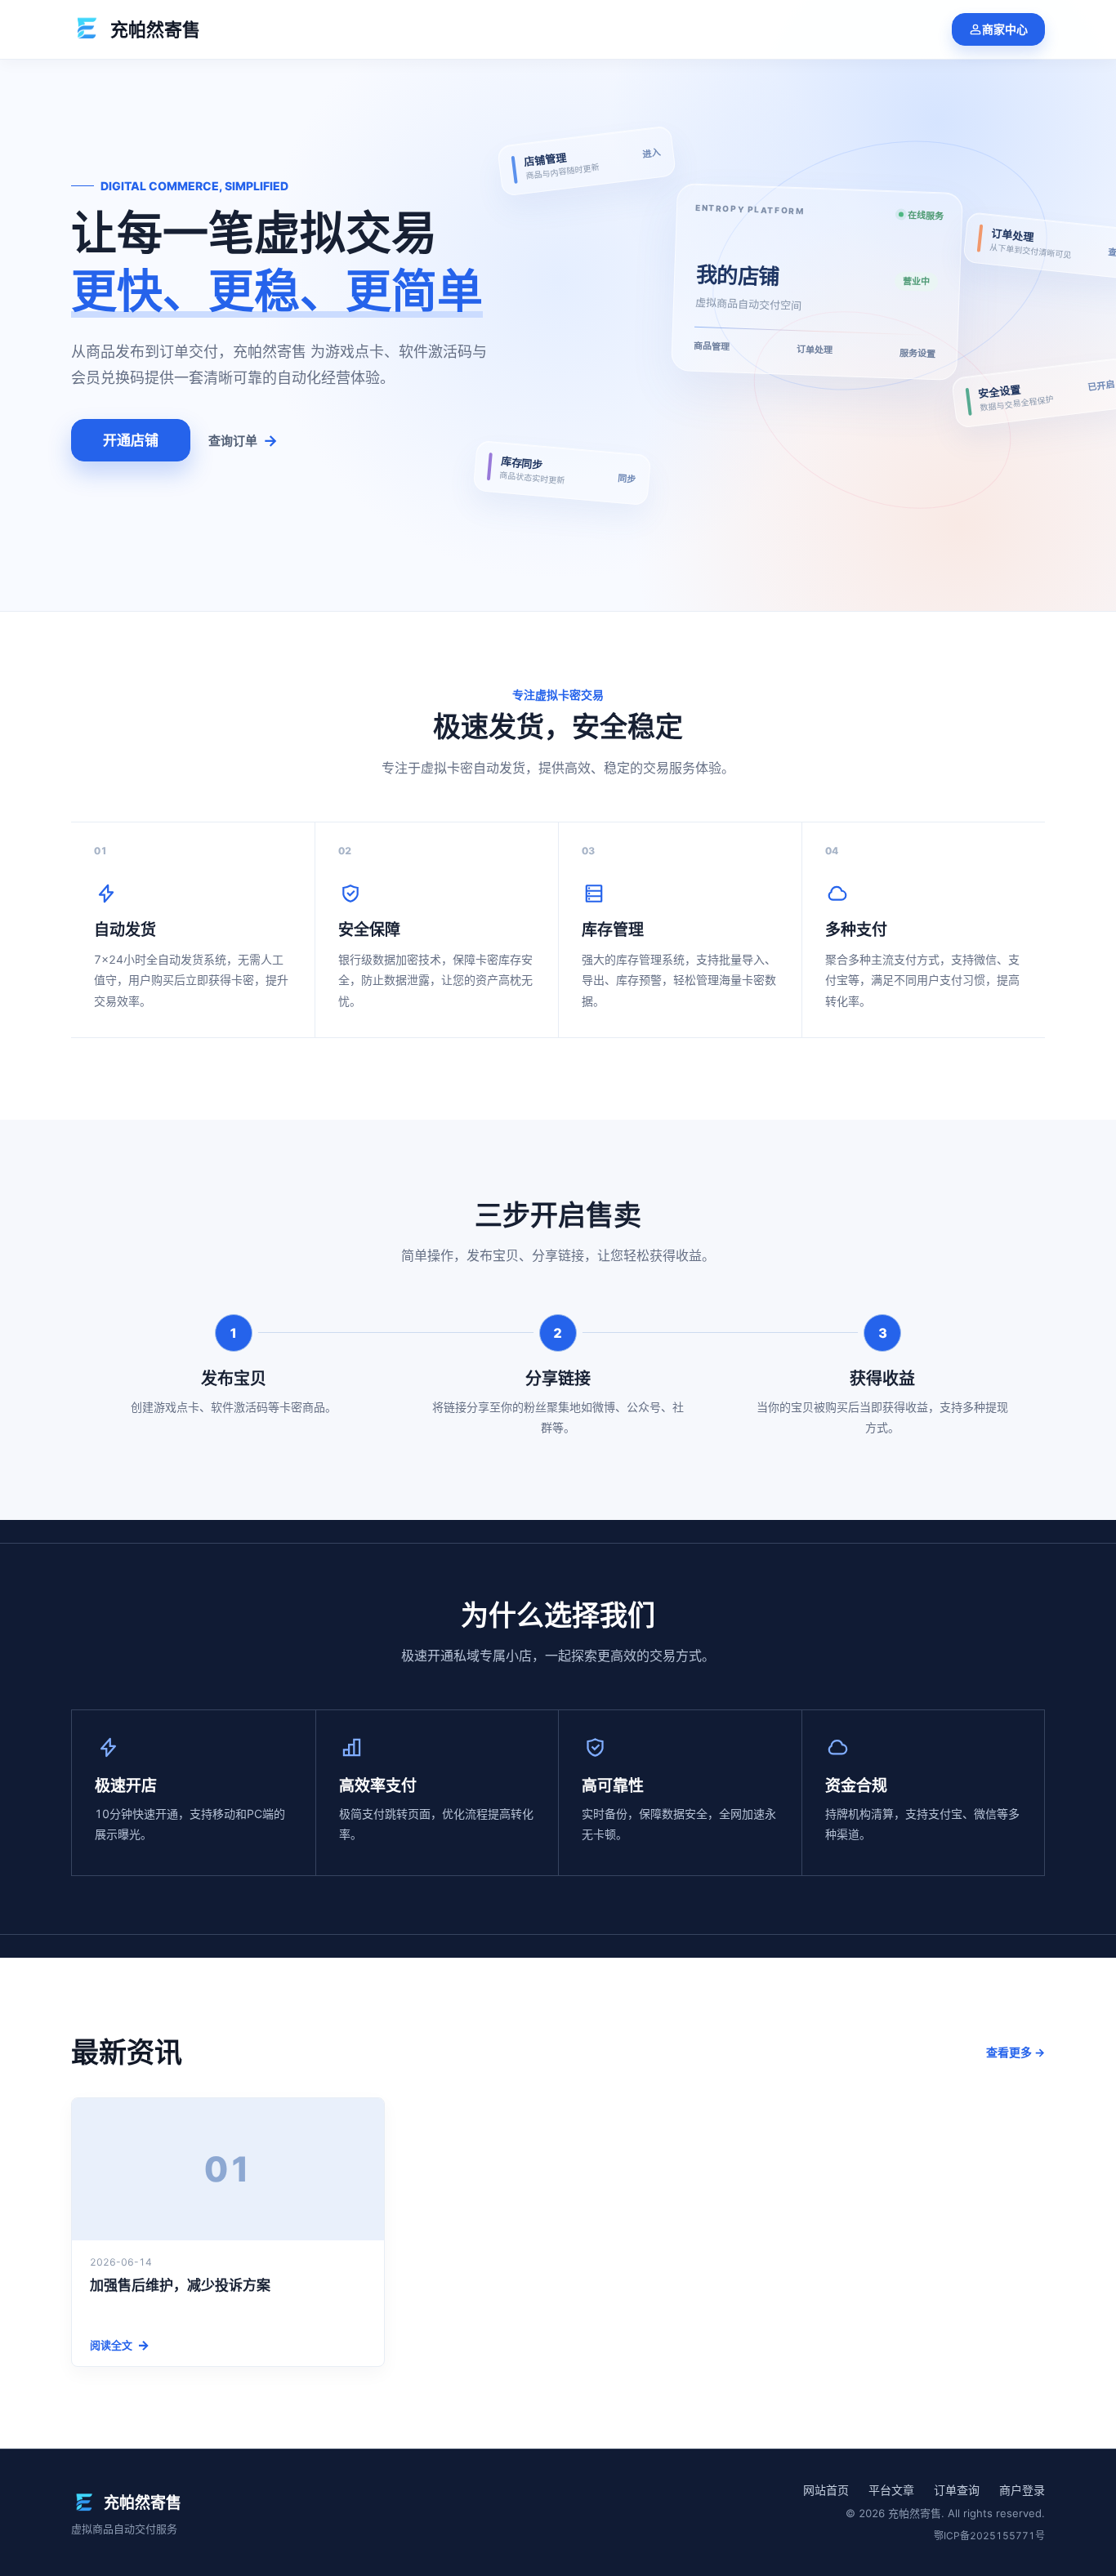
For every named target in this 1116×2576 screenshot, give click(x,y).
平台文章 (891, 2490)
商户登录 (1022, 2490)
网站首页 (826, 2490)
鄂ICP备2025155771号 (989, 2536)
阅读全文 (120, 2345)
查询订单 (243, 441)
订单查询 (957, 2490)
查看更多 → (1016, 2052)
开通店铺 (131, 440)
